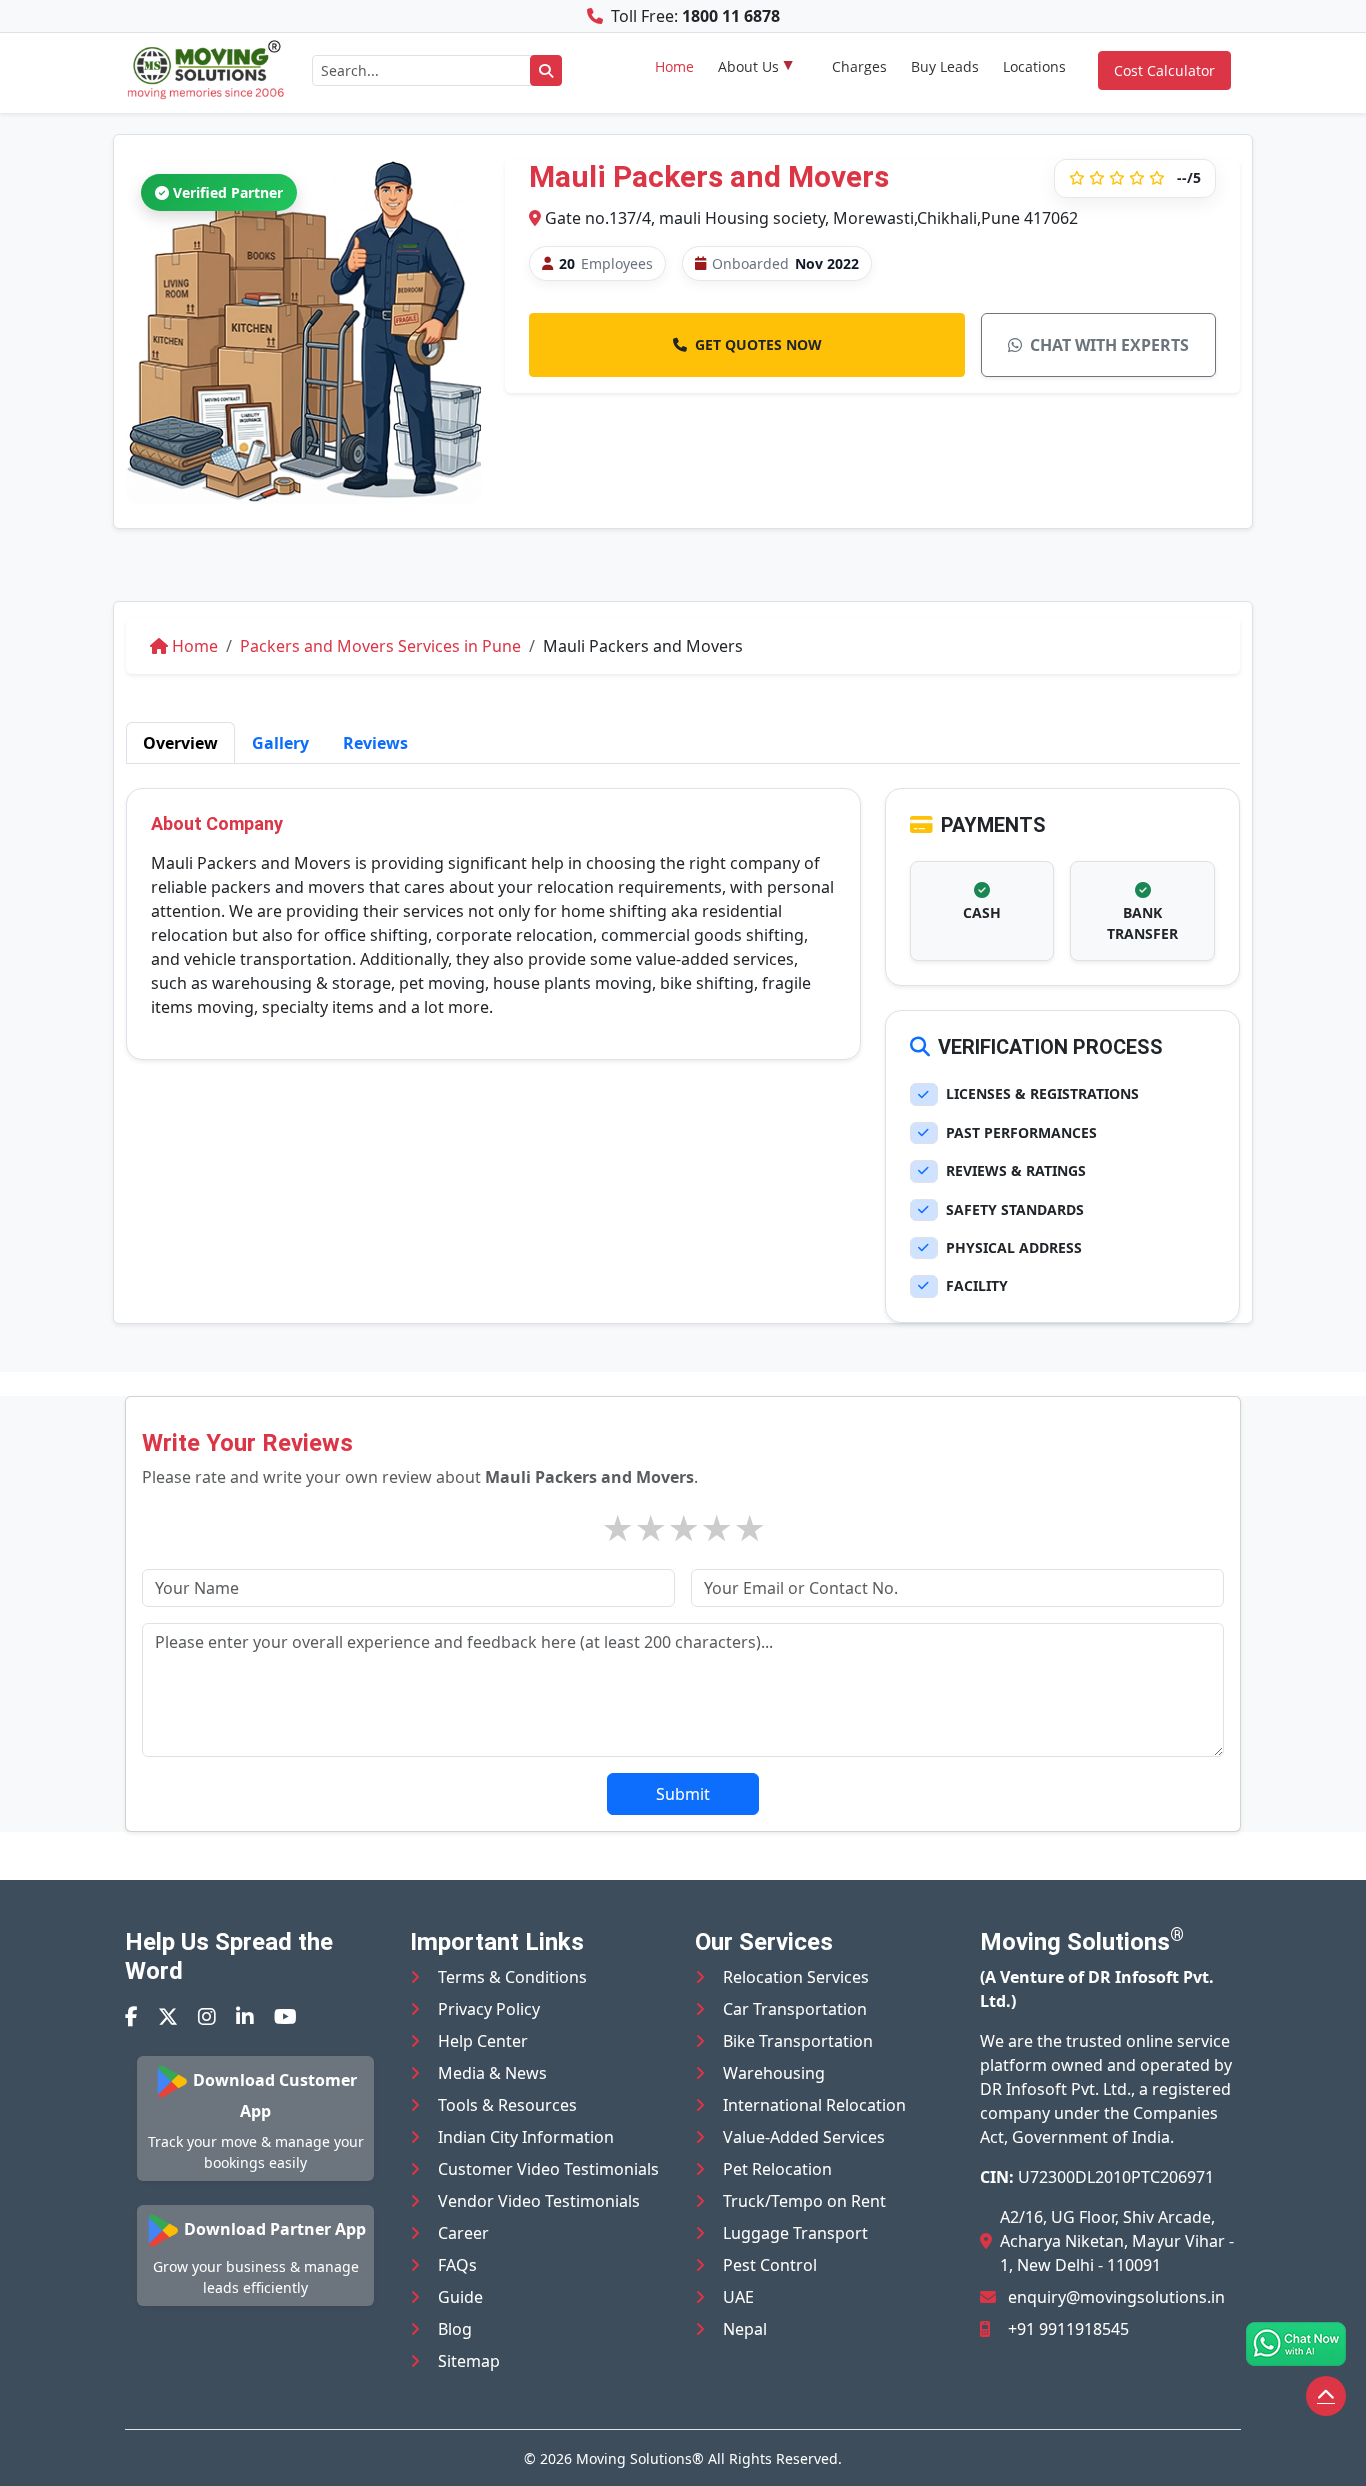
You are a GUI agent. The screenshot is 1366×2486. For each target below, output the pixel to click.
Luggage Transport (795, 2233)
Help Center (483, 2041)
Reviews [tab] (375, 743)
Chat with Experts (1109, 345)
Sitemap (469, 2361)
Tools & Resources (507, 2105)
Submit (683, 1794)
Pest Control (770, 2265)
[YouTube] (285, 2016)
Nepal (745, 2329)
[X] (168, 2016)
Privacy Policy (489, 2009)
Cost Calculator (1164, 70)
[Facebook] (131, 2016)
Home (674, 66)
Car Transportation (795, 2009)
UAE (738, 2297)
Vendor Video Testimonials (539, 2201)
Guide (460, 2297)
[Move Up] (1326, 2396)
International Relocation (814, 2105)
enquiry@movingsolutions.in (1116, 2297)
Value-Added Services (804, 2137)
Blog (455, 2329)
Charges (859, 66)
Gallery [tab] (280, 743)
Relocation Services (796, 1977)
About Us (748, 66)
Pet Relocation (777, 2169)
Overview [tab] (180, 743)
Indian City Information (526, 2137)
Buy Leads (945, 66)
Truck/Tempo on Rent (804, 2201)
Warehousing (774, 2073)
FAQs (457, 2265)
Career (463, 2233)
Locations (1034, 66)
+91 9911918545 (1068, 2329)
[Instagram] (207, 2016)
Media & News (492, 2073)
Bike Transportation (798, 2041)
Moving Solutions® (640, 2458)
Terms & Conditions (512, 1977)
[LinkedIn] (245, 2016)
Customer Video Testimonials (548, 2169)
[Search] (546, 70)
